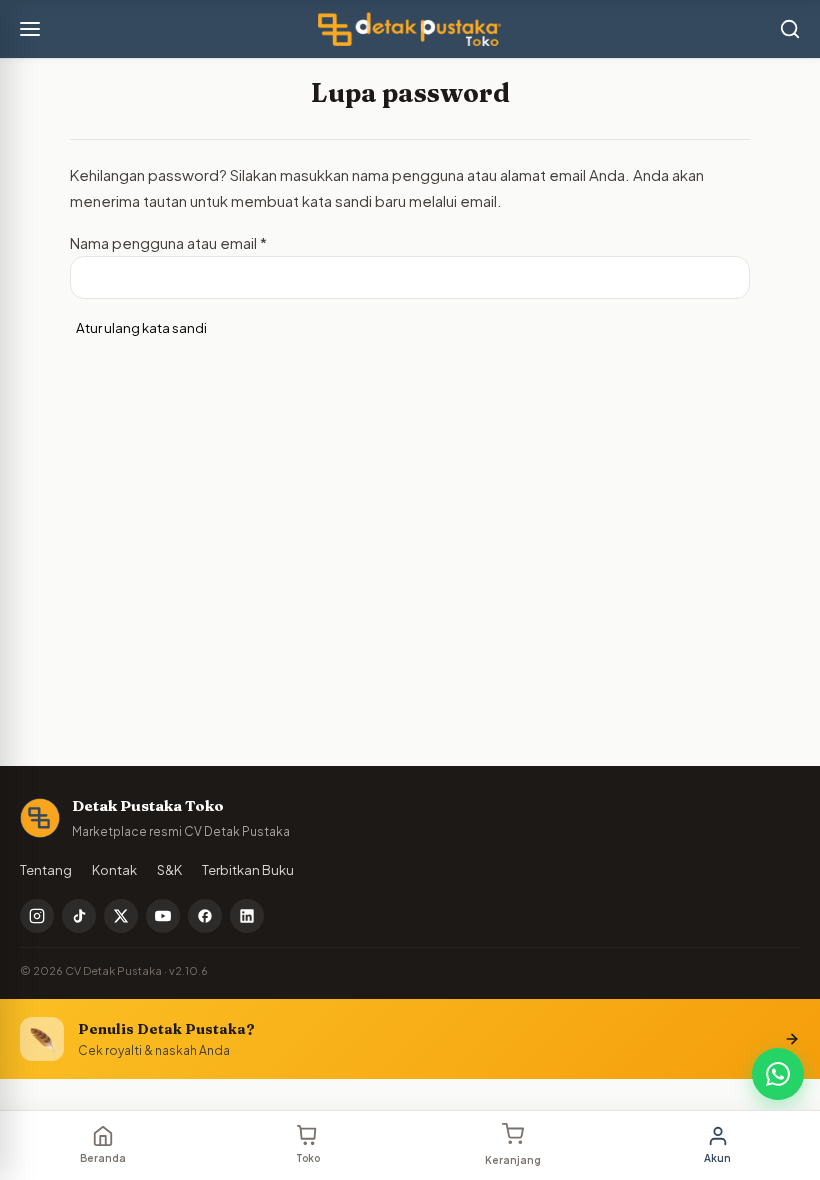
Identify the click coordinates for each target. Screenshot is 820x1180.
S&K (169, 870)
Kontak (114, 870)
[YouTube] (163, 916)
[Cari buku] (790, 29)
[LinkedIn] (247, 916)
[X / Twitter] (121, 916)
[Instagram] (37, 916)
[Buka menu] (30, 29)
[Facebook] (205, 916)
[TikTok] (79, 916)
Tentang (46, 870)
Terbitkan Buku (248, 870)
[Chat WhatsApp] (778, 1074)
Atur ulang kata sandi (141, 327)
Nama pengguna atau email (168, 242)
